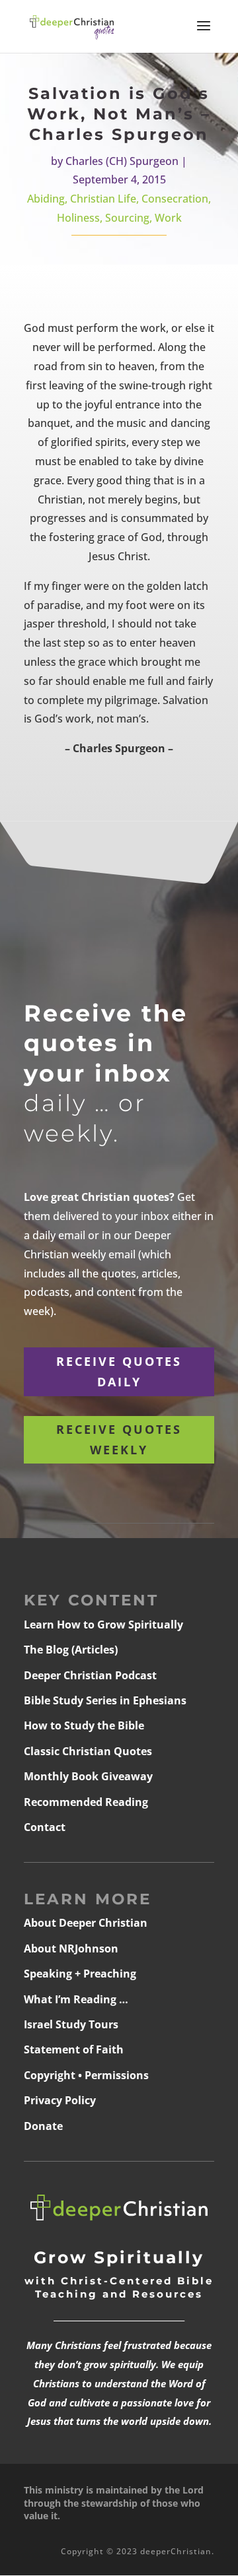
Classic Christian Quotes (88, 1751)
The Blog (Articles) (71, 1650)
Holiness (78, 218)
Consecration (175, 199)
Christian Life (103, 199)
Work (168, 218)
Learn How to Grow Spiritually (103, 1625)
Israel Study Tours (71, 2024)
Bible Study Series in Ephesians (105, 1700)
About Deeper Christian (86, 1923)
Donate (43, 2126)
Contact (45, 1827)
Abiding (46, 199)
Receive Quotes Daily (119, 1371)
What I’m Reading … (76, 1999)
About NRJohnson (71, 1948)
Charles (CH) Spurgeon (122, 161)
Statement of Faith (74, 2049)
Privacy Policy (60, 2100)
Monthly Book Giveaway (88, 1776)
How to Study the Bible (84, 1725)
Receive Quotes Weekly (119, 1439)
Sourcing (127, 218)
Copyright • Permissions (86, 2075)
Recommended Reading (86, 1802)
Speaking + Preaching (80, 1974)
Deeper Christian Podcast (90, 1675)
